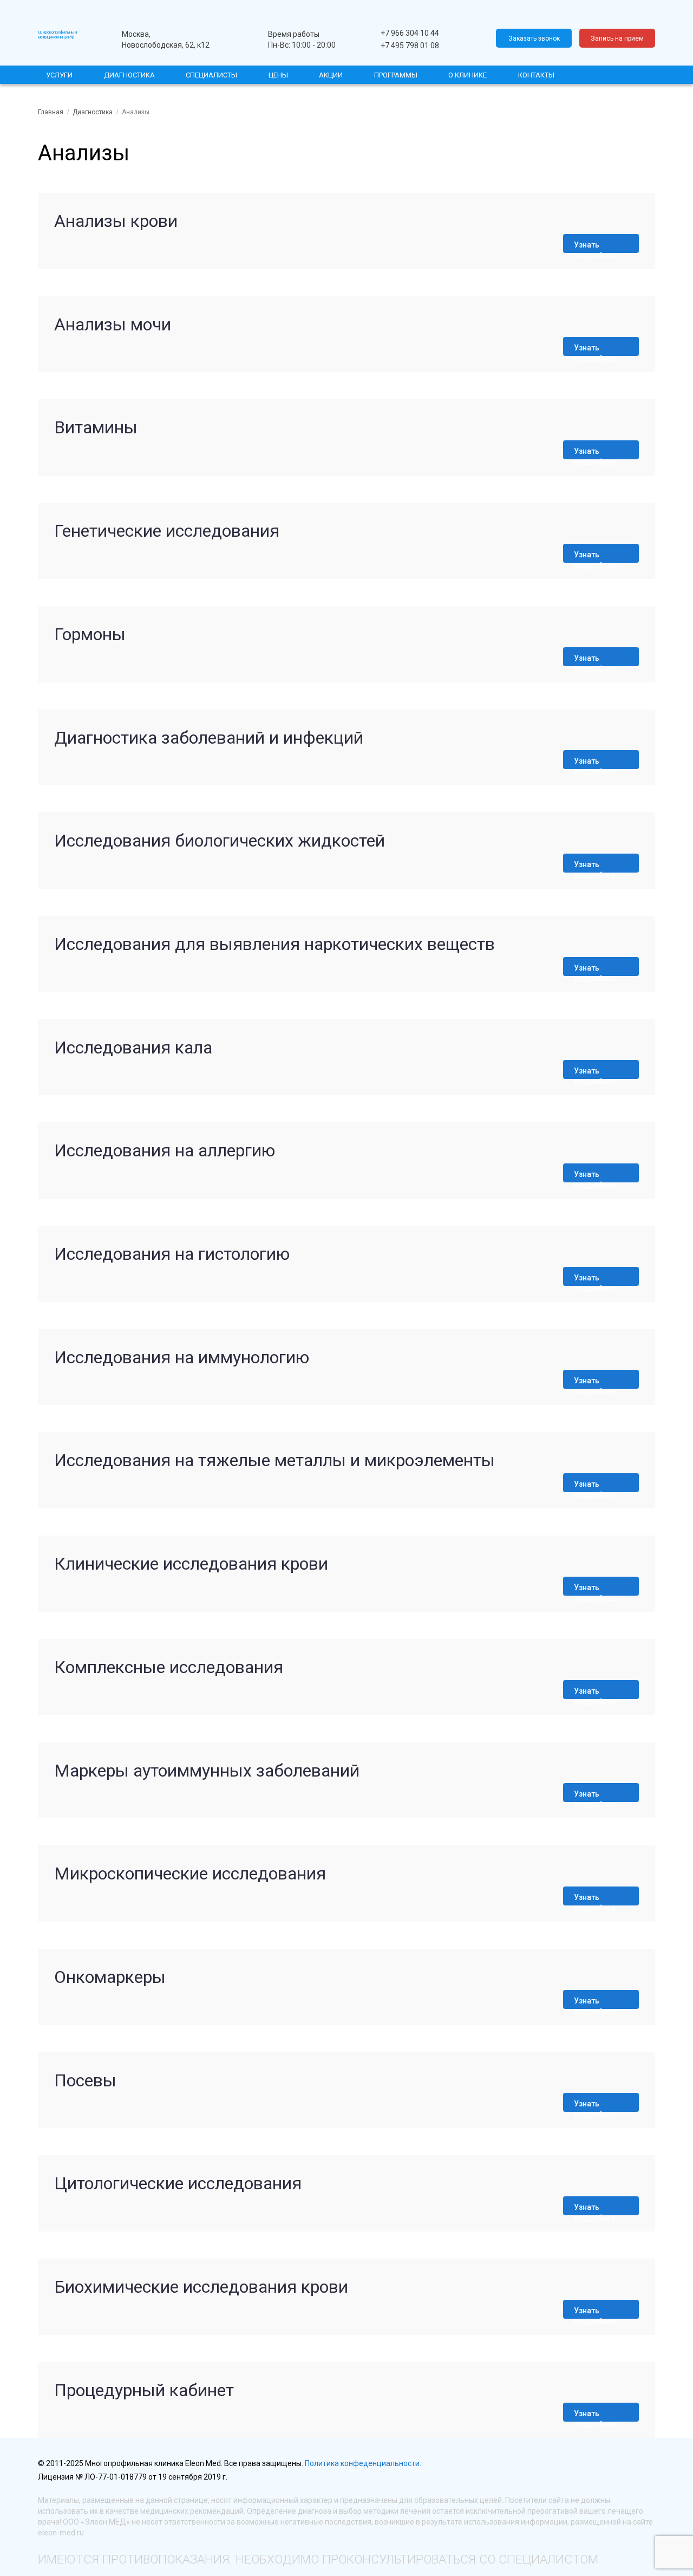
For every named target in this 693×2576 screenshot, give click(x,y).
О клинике (468, 75)
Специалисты (211, 75)
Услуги (59, 75)
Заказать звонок (534, 38)
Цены (278, 75)
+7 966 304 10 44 (410, 33)
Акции (331, 75)
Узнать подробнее (594, 247)
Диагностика (129, 75)
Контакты (536, 75)
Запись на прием (617, 38)
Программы (396, 75)
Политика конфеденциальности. (363, 2463)
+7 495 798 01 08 (410, 45)
